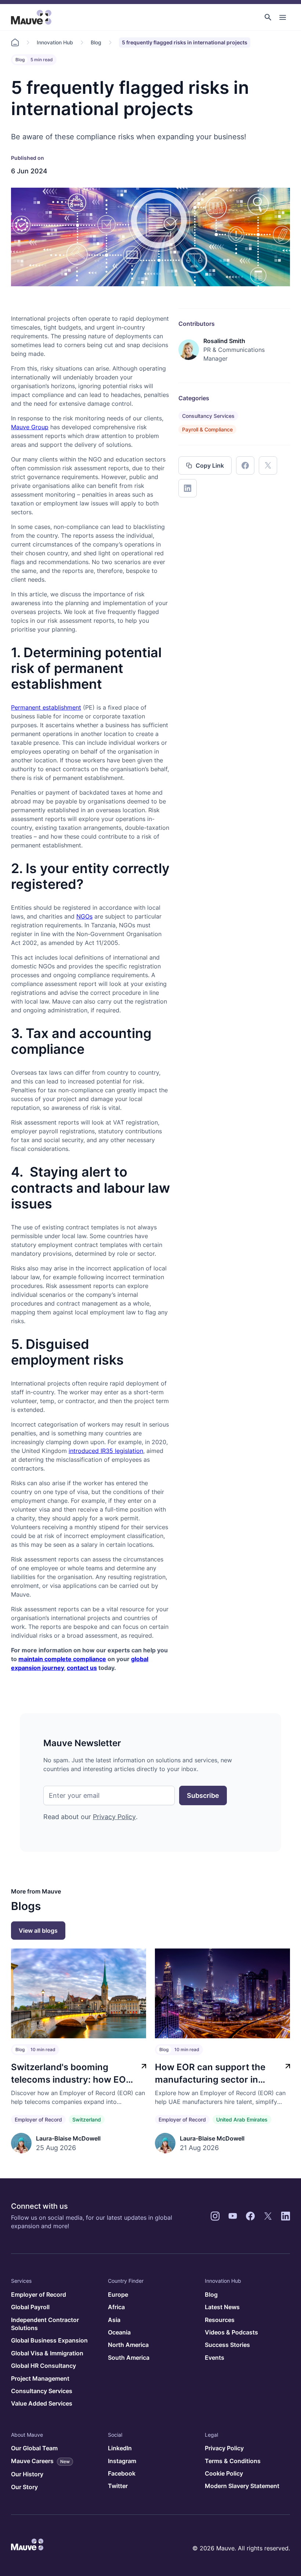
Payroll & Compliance (207, 429)
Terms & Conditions (233, 2461)
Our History (27, 2474)
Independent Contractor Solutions (45, 2324)
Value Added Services (42, 2403)
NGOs (84, 916)
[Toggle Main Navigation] (283, 17)
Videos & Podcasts (231, 2332)
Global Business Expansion (49, 2340)
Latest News (222, 2307)
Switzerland (87, 2119)
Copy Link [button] (210, 465)
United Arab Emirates (242, 2119)
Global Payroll (30, 2307)
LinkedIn (120, 2448)
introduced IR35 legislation (106, 1451)
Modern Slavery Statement (242, 2486)
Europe (118, 2295)
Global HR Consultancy (43, 2366)
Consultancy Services (208, 416)
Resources (220, 2320)
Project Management (40, 2378)
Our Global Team (34, 2448)
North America (128, 2345)
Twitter (118, 2486)
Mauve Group (30, 427)
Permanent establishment (46, 707)
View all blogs (38, 1931)
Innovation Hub (55, 42)
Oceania (119, 2332)
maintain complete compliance (62, 1659)
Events (215, 2358)
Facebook (122, 2473)
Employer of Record (38, 2119)
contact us (82, 1668)
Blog (96, 42)
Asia (114, 2320)
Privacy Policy (114, 1817)
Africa (116, 2307)
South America (129, 2358)
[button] (268, 17)
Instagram (122, 2461)
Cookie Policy (224, 2473)
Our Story (24, 2487)
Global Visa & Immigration (47, 2353)
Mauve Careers (40, 2461)
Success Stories (227, 2345)
